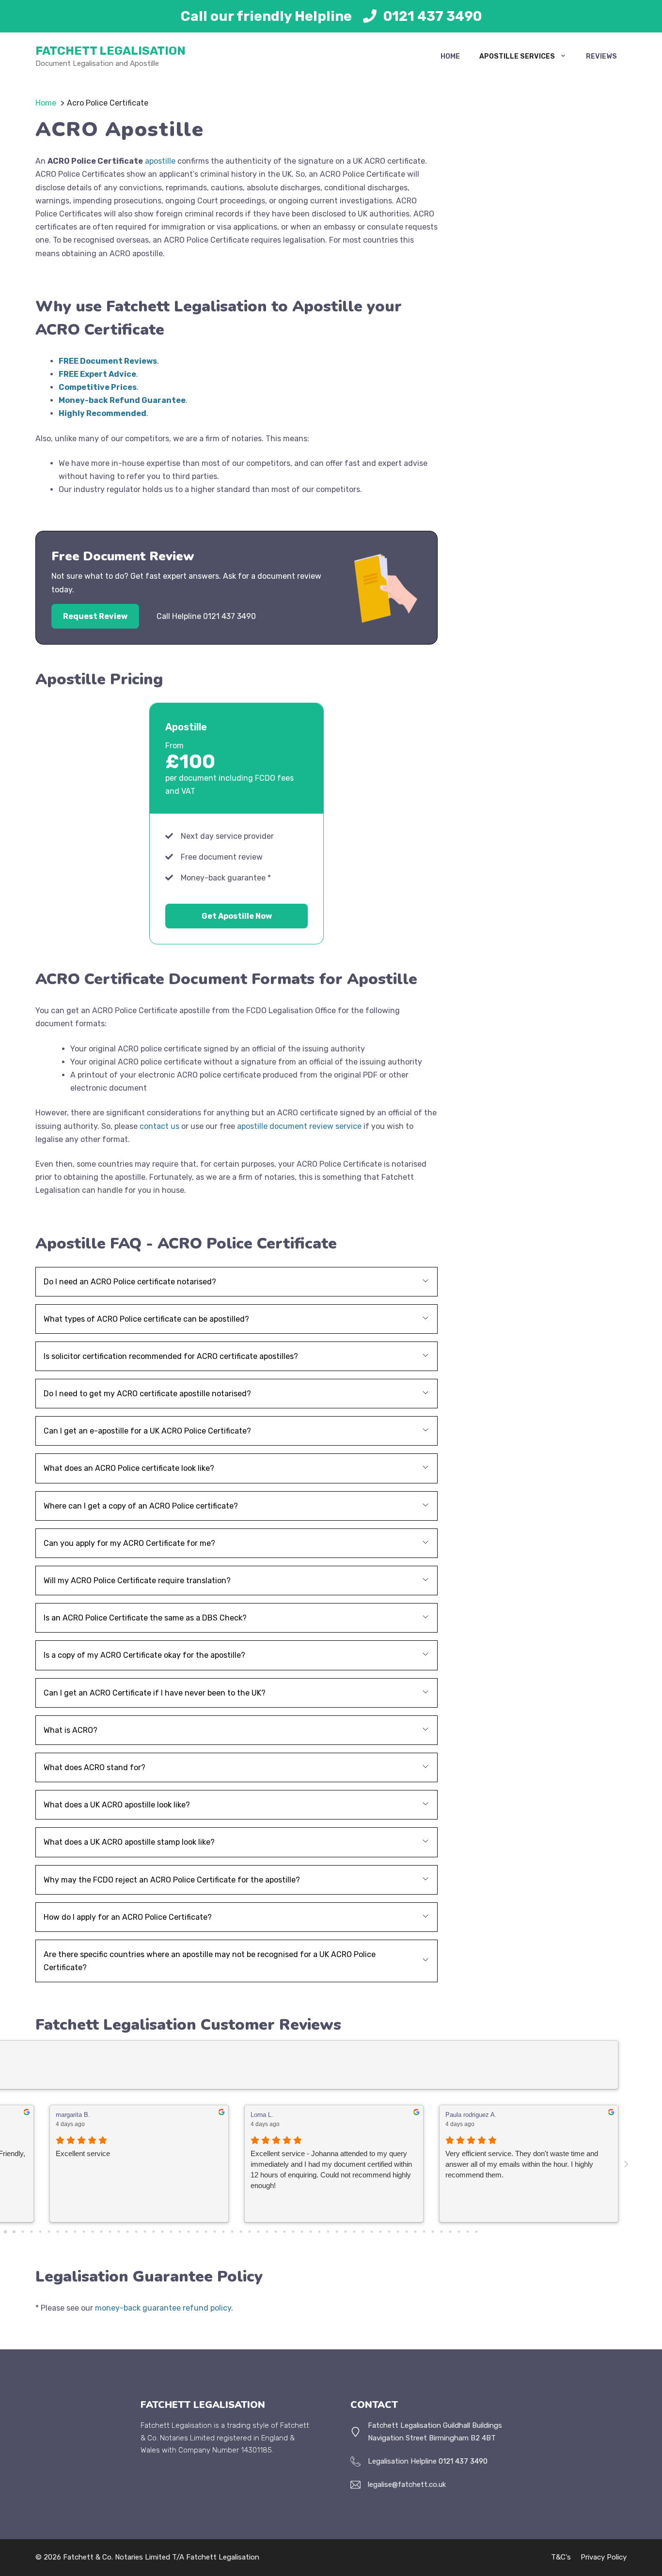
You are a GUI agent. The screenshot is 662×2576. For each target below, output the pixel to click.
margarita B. (73, 2115)
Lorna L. (262, 2115)
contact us (159, 1126)
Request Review (95, 616)
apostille (160, 161)
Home (450, 56)
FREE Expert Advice (97, 374)
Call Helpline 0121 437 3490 (206, 616)
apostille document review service (299, 1126)
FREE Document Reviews (108, 361)
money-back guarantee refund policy (163, 2308)
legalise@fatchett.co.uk (407, 2484)
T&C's (561, 2557)
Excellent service (83, 2153)
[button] (236, 1282)
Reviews (601, 56)
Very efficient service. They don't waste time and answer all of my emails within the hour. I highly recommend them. (522, 2164)
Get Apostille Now (237, 916)
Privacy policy (604, 2557)
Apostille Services (517, 56)
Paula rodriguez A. (471, 2115)
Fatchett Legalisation (110, 51)
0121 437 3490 (433, 16)
